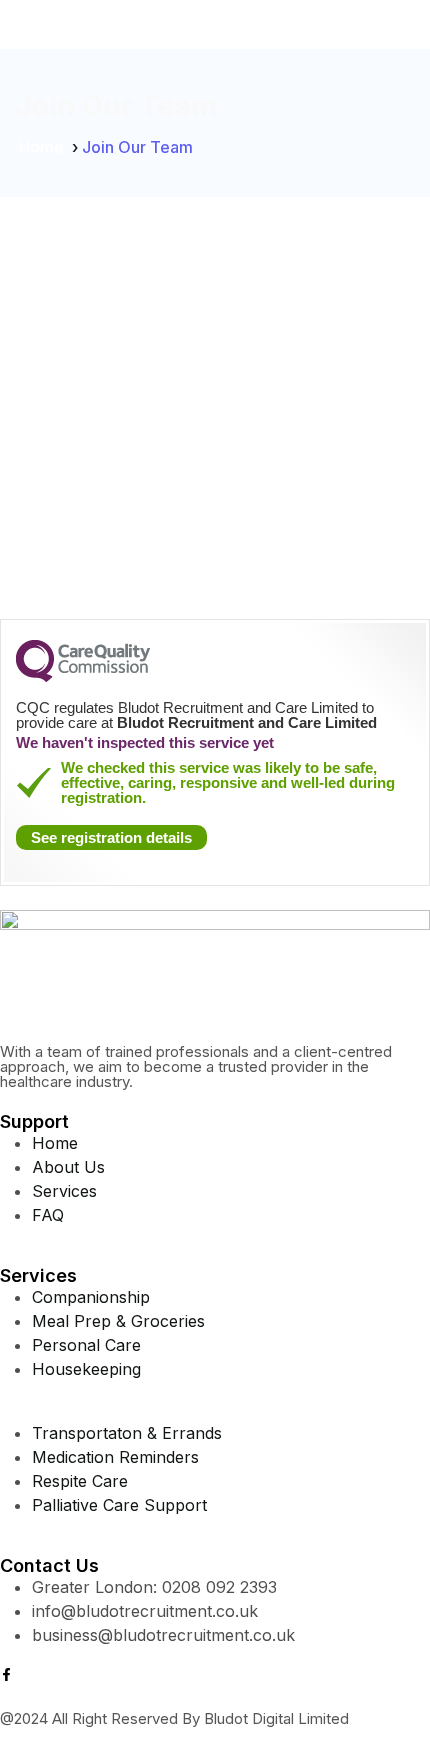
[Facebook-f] (6, 1674)
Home (41, 147)
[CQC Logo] (83, 677)
